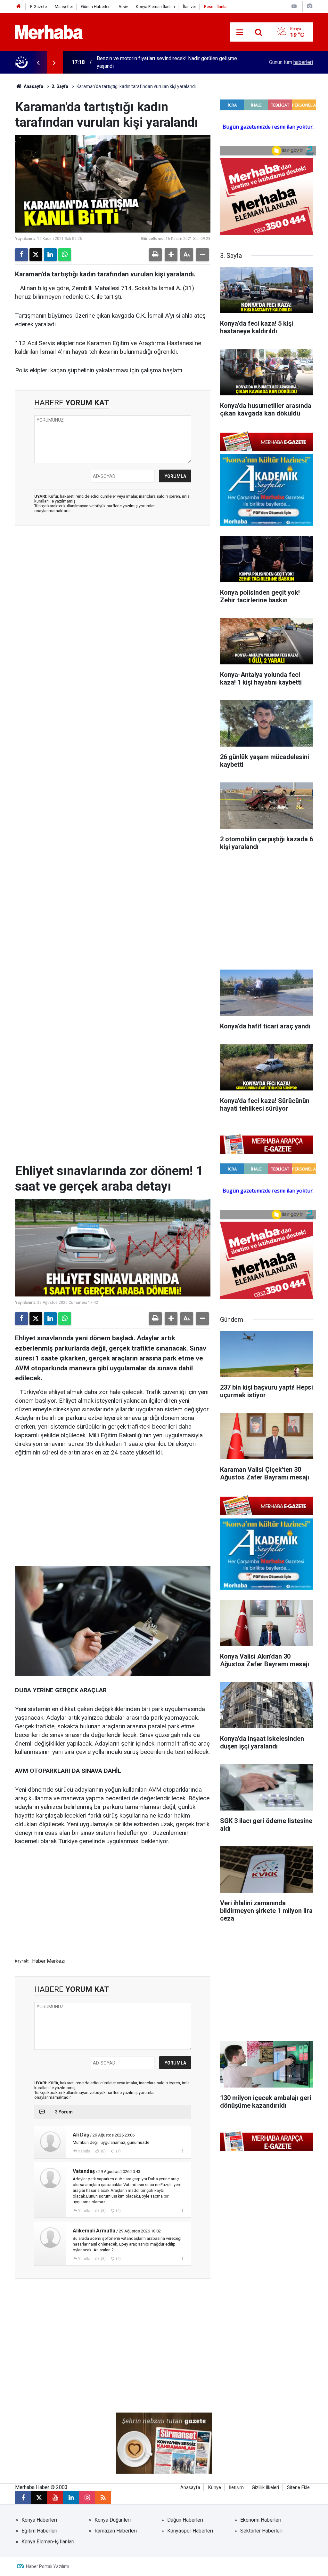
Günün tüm (291, 62)
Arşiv (123, 7)
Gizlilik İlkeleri (265, 2488)
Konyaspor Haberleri (190, 2531)
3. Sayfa (60, 86)
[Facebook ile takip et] (23, 2498)
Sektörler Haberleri (261, 2531)
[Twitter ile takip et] (39, 2498)
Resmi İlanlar (216, 7)
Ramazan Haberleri (116, 2531)
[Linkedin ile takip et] (71, 2498)
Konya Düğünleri (113, 2520)
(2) (118, 2211)
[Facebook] (21, 255)
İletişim (236, 2488)
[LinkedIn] (50, 255)
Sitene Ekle (298, 2488)
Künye (215, 2488)
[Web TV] (294, 6)
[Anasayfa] (19, 7)
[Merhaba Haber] (49, 32)
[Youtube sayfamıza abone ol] (55, 2498)
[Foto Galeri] (309, 6)
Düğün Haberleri (185, 2520)
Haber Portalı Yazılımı (48, 2566)
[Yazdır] (155, 255)
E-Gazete (38, 7)
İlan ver (189, 7)
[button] (171, 255)
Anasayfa (33, 86)
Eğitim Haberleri (39, 2531)
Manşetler (64, 7)
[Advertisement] (113, 565)
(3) (103, 2211)
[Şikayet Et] (182, 2151)
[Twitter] (36, 255)
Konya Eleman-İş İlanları (48, 2542)
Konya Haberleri (39, 2520)
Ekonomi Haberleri (261, 2520)
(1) (118, 2151)
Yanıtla (84, 2151)
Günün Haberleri (96, 7)
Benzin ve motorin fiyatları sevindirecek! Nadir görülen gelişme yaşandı (167, 62)
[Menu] (240, 32)
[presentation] (38, 62)
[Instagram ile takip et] (87, 2498)
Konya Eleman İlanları (155, 7)
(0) (103, 2151)
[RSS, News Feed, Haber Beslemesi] (103, 2498)
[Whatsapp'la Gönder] (65, 255)
